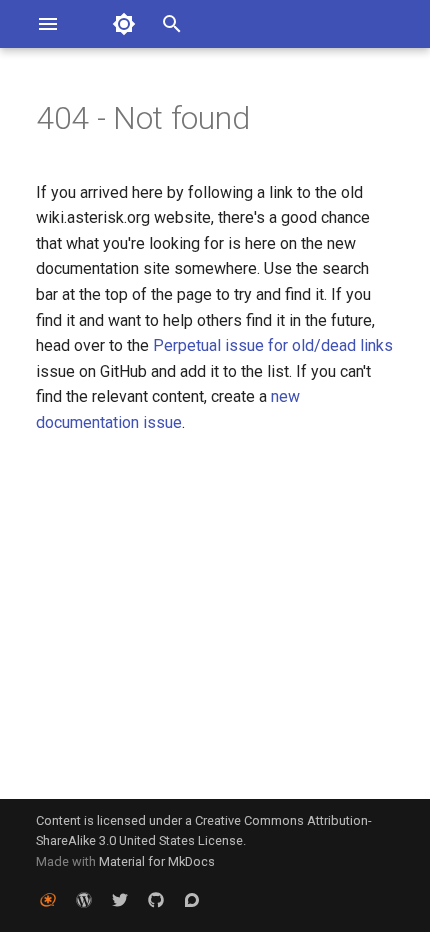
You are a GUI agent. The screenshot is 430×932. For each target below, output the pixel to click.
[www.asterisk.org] (48, 900)
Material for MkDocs (157, 861)
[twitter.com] (120, 900)
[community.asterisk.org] (192, 900)
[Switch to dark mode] (124, 24)
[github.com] (156, 900)
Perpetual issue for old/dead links (273, 345)
